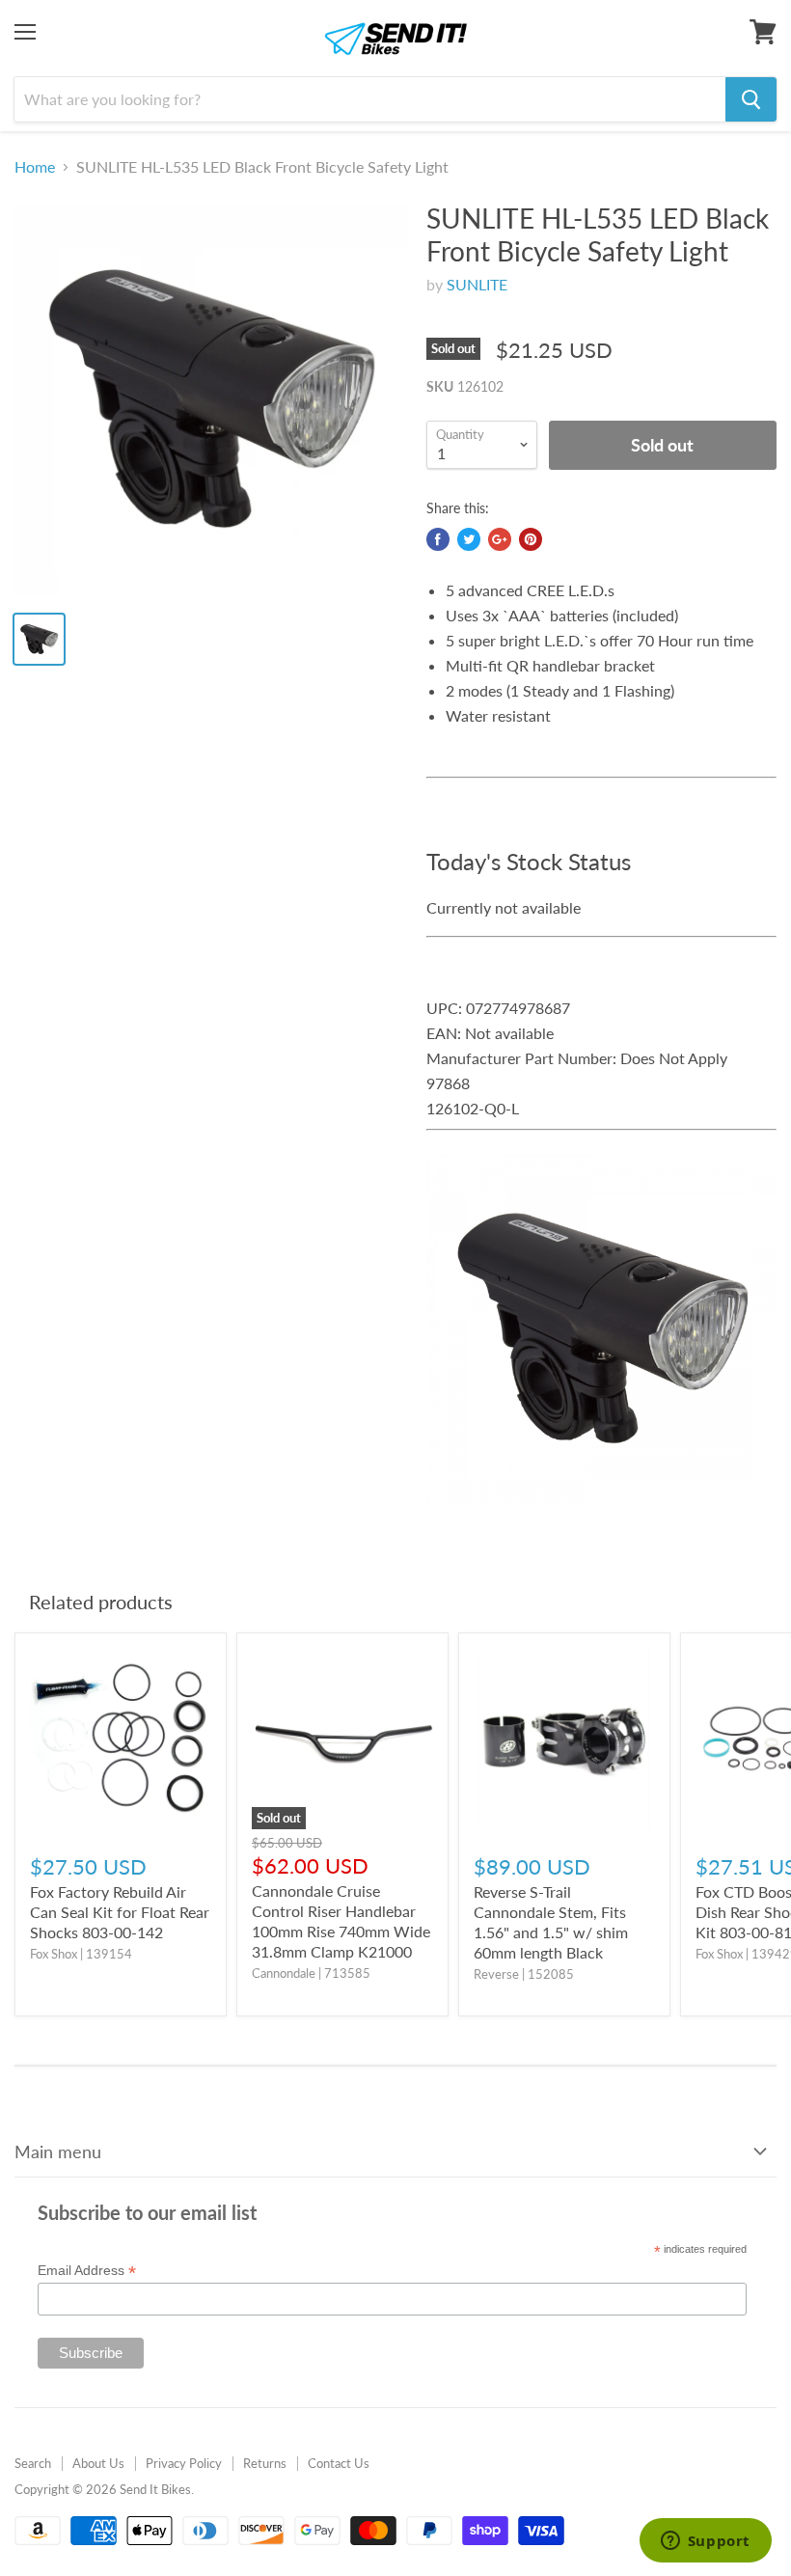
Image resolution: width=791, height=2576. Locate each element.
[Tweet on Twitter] (469, 539)
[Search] (751, 99)
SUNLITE (477, 284)
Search (33, 2463)
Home (35, 167)
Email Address (87, 2271)
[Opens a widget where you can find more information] (705, 2542)
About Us (98, 2463)
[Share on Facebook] (438, 539)
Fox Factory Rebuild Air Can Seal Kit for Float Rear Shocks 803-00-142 (120, 1912)
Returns (265, 2463)
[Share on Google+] (500, 539)
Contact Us (339, 2463)
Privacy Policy (184, 2463)
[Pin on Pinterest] (531, 539)
